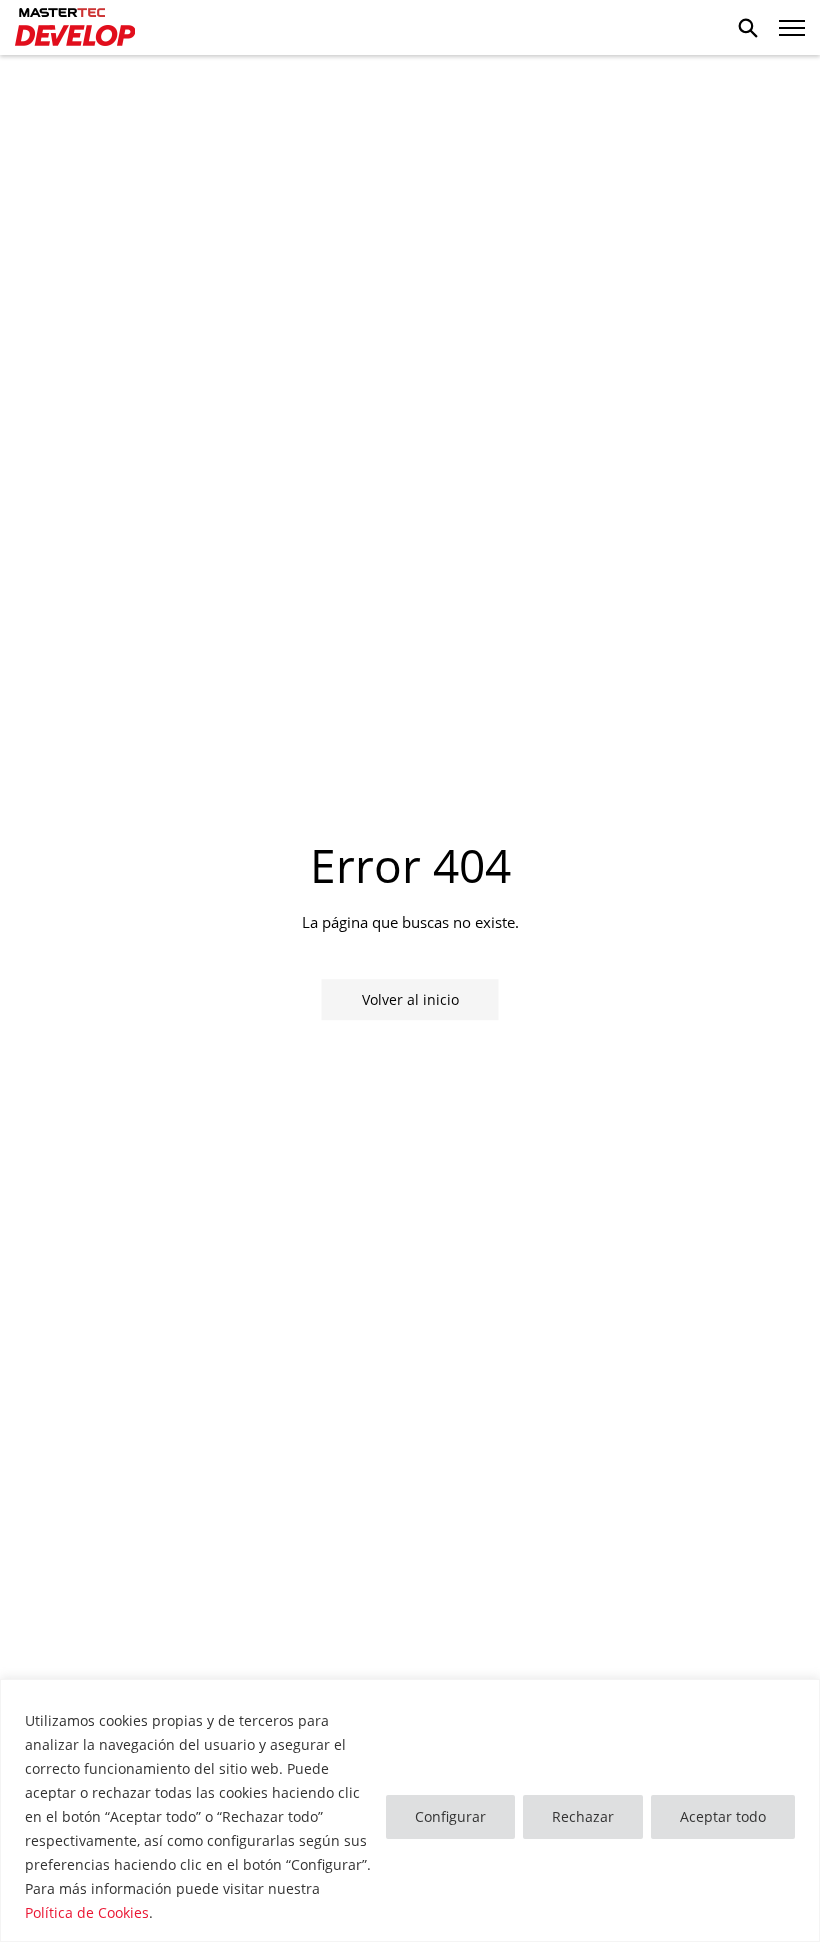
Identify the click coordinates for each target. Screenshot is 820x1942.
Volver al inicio (410, 999)
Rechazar (583, 1816)
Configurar (450, 1816)
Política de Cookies (87, 1912)
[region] (410, 1810)
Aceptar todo (723, 1816)
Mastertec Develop (75, 28)
